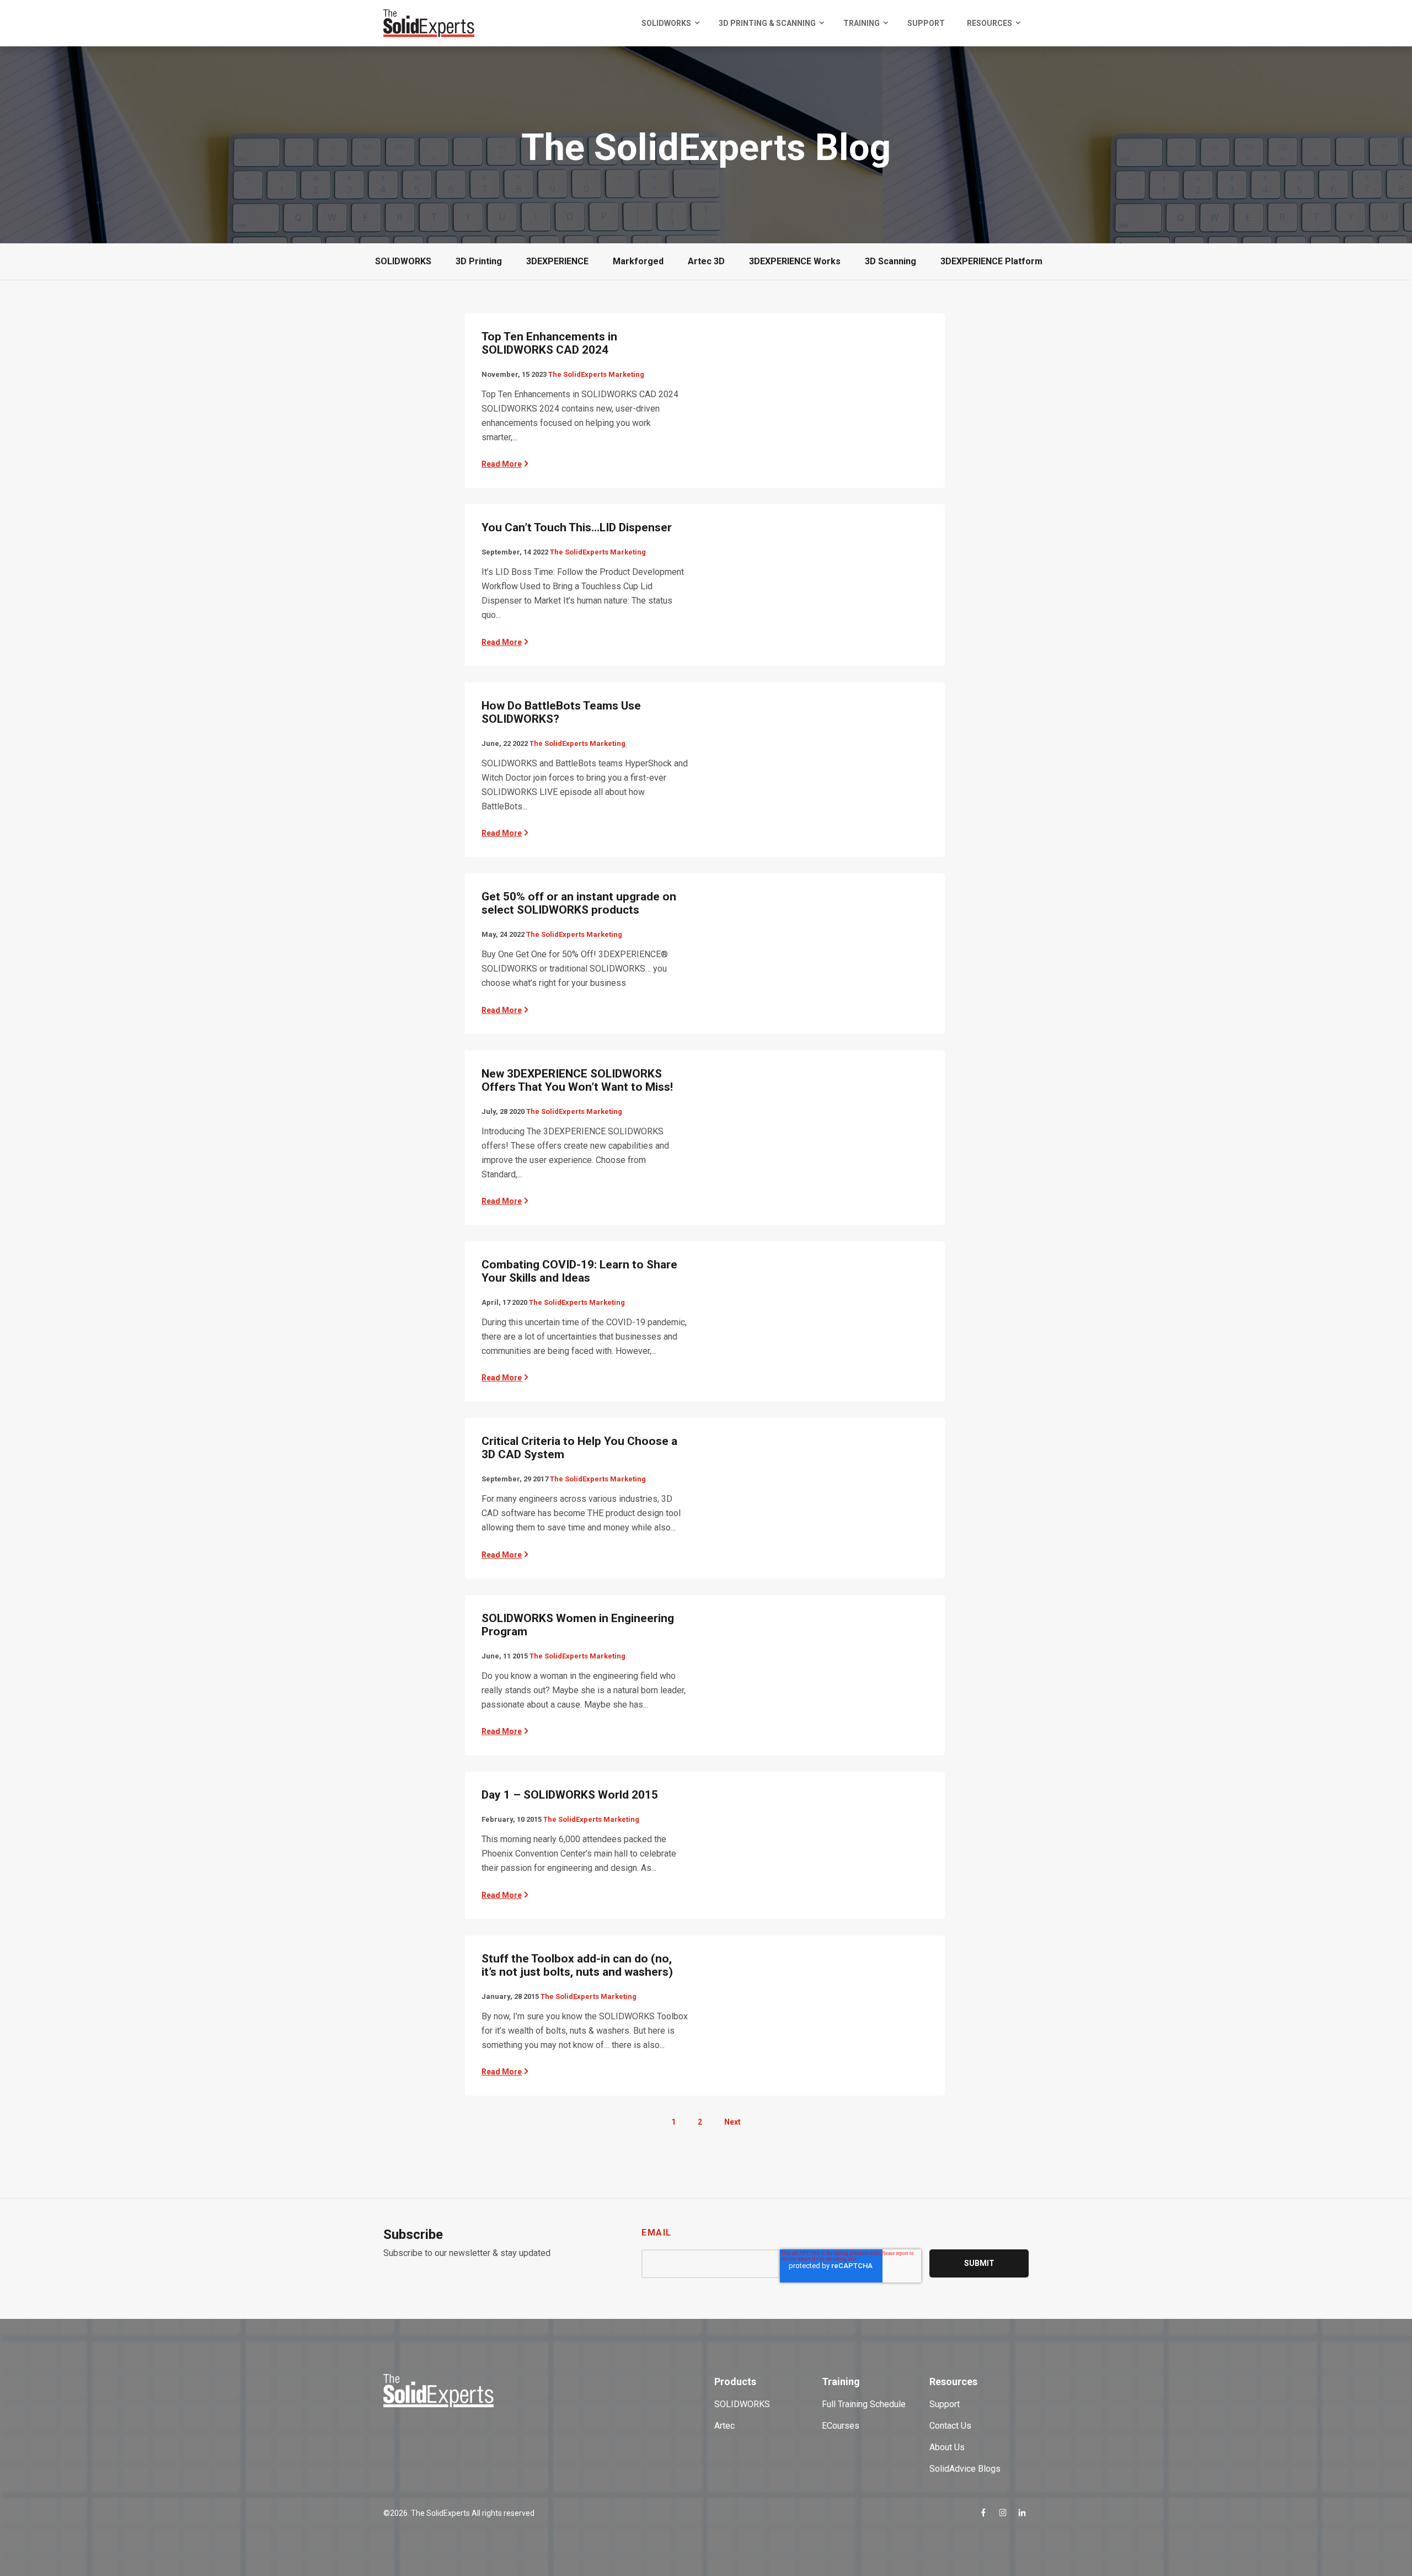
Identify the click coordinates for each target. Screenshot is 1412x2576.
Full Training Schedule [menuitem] (864, 2404)
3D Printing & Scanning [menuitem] (767, 23)
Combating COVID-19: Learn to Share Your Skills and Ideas (579, 1271)
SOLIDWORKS (403, 261)
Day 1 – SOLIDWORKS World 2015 (570, 1795)
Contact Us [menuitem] (950, 2426)
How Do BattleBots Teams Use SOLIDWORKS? (561, 712)
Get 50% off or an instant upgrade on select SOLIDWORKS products (579, 903)
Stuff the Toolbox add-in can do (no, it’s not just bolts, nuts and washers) (577, 1965)
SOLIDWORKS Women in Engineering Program (578, 1625)
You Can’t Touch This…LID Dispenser (577, 527)
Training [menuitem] (862, 23)
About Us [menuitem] (947, 2447)
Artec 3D (706, 261)
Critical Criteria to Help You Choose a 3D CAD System (579, 1448)
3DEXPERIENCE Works (795, 261)
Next (732, 2122)
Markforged (638, 261)
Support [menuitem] (926, 23)
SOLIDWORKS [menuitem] (666, 23)
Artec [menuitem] (724, 2426)
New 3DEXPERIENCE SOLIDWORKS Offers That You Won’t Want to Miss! (577, 1080)
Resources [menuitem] (990, 23)
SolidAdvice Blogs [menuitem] (965, 2469)
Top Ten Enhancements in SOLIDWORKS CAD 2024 (549, 343)
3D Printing (479, 261)
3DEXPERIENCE (557, 261)
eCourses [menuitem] (841, 2426)
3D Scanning (890, 261)
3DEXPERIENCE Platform (991, 261)
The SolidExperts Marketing (596, 374)
